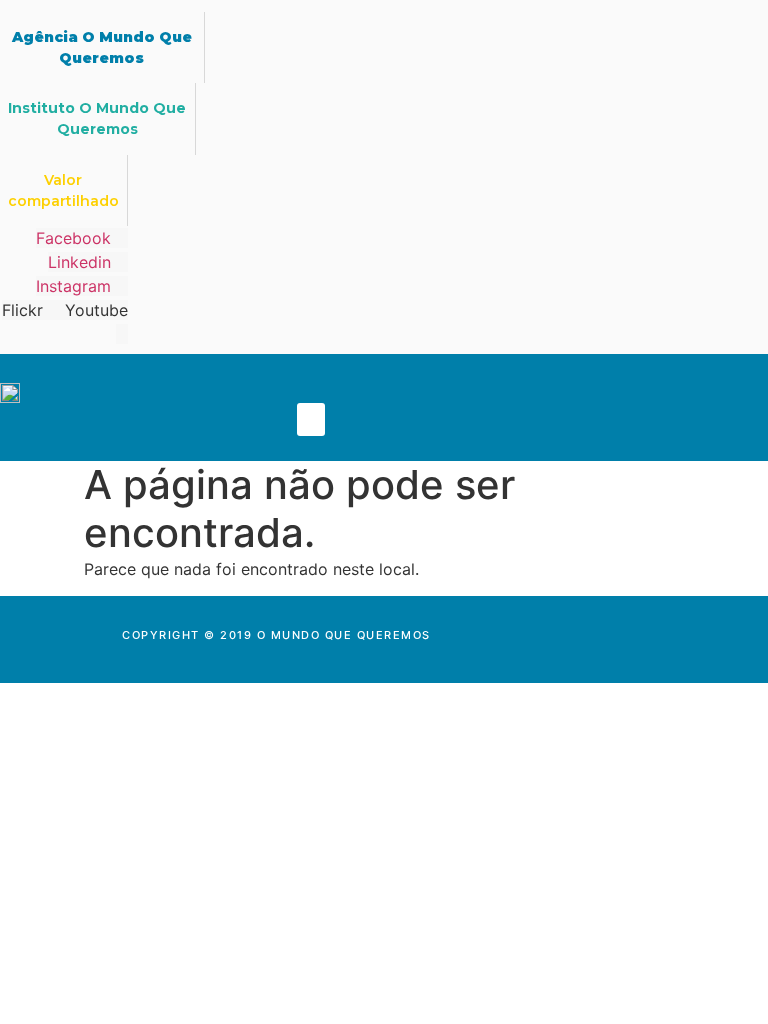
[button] (311, 419)
